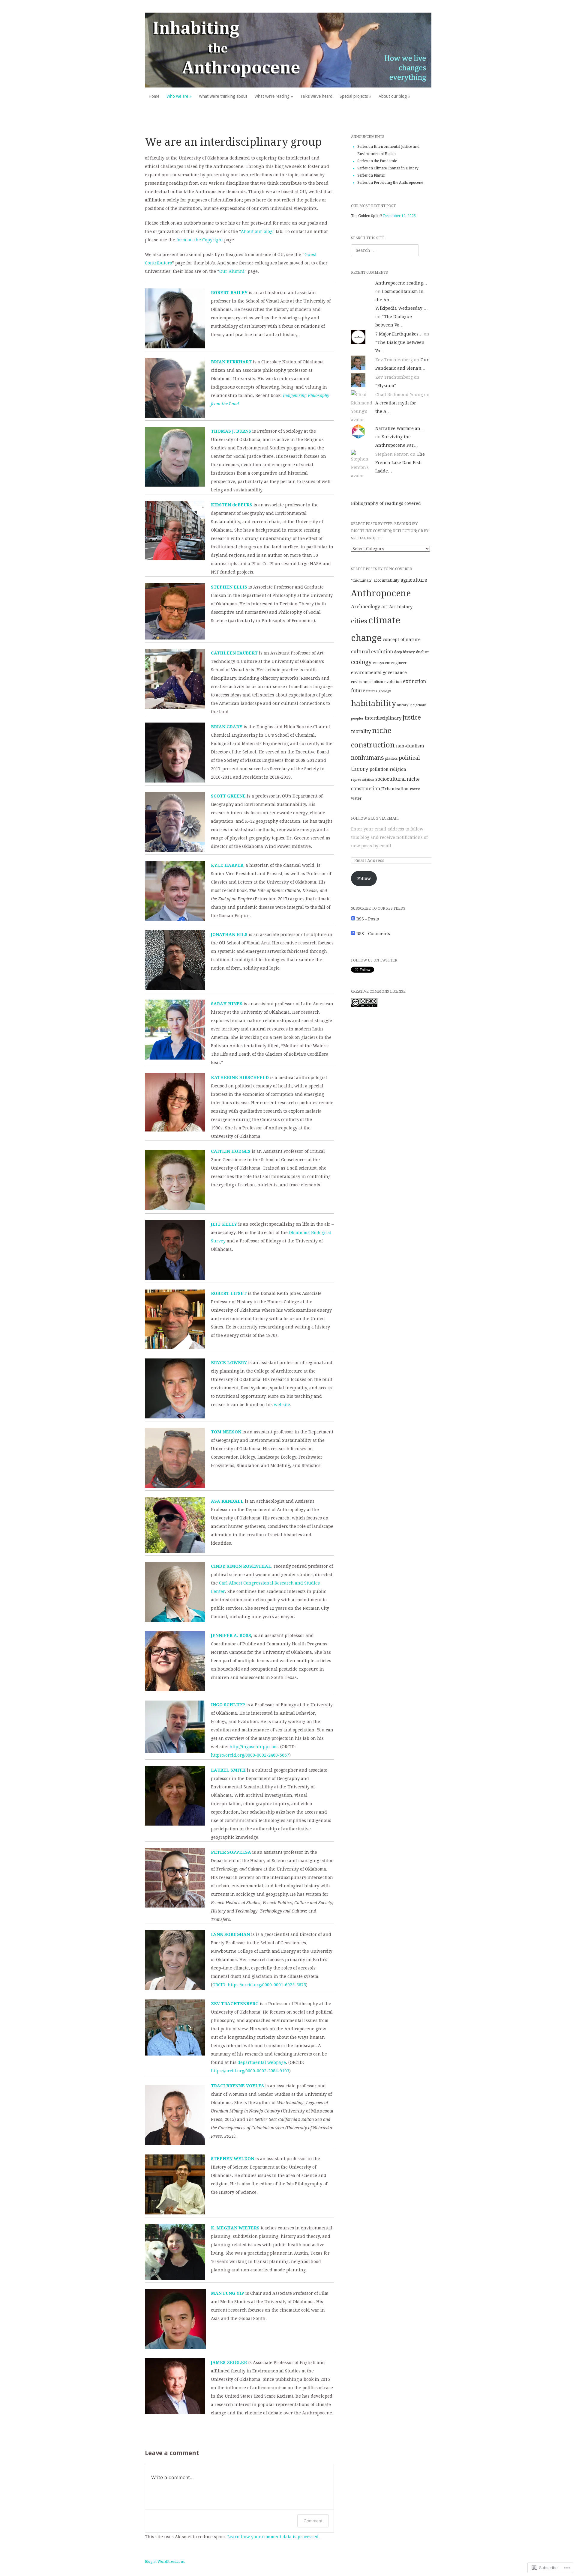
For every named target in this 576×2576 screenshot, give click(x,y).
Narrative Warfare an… (400, 428)
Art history (401, 607)
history (403, 705)
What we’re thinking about (223, 96)
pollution (379, 769)
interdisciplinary (383, 718)
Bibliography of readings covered (386, 503)
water (356, 798)
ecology (361, 662)
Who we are (177, 96)
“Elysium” (386, 386)
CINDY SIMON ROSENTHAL (241, 1566)
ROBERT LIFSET (229, 1293)
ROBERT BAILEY (229, 293)
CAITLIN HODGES (231, 1151)
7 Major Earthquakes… (399, 334)
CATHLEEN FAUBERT (234, 653)
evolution (393, 682)
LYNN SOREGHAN (230, 1934)
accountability (386, 580)
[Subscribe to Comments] (353, 934)
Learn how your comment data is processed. (274, 2537)
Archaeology (366, 607)
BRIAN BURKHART (231, 362)
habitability (373, 703)
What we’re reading (272, 96)
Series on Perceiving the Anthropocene (390, 183)
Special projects (354, 96)
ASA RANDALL (227, 1501)
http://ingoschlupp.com (254, 1747)
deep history (405, 652)
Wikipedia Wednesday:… (402, 308)
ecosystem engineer (390, 663)
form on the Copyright (200, 240)
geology (385, 691)
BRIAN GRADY (227, 727)
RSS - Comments (373, 934)
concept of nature (402, 640)
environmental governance (379, 672)
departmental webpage (262, 2062)
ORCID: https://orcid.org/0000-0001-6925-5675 (259, 1985)
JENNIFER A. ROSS (231, 1635)
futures (372, 691)
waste (415, 789)
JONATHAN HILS (229, 935)
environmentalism (367, 682)
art (385, 607)
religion (398, 769)
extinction (414, 681)
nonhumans (367, 758)
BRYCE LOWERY (229, 1363)
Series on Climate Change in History (388, 168)
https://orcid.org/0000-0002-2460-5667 (250, 1755)
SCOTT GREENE (228, 796)
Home (154, 96)
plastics (391, 759)
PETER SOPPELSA (231, 1852)
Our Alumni (232, 271)
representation (363, 780)
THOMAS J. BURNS (231, 431)
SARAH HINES (227, 1004)
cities (359, 621)
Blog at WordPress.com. (165, 2562)
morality (361, 731)
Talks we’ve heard (316, 96)
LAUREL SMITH (228, 1770)
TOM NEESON (226, 1432)
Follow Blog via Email (375, 818)
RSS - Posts (368, 919)
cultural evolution (372, 652)
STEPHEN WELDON (232, 2159)
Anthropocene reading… (401, 283)
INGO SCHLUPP (228, 1705)
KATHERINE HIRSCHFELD (240, 1078)
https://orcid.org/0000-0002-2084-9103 (250, 2071)
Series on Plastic (371, 175)
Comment (313, 2521)
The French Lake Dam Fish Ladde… (400, 463)
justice (412, 717)
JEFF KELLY (224, 1224)
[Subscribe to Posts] (353, 919)
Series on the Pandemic (377, 161)
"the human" (362, 580)
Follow (364, 878)
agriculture (414, 580)
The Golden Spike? (367, 216)
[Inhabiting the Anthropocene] (288, 50)
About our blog (393, 96)
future (358, 691)
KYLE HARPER (227, 865)
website (282, 1405)
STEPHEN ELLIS (229, 587)
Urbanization (395, 789)
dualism (423, 652)
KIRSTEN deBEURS (232, 505)
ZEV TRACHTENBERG (235, 2004)
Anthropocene (381, 593)
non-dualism (410, 746)
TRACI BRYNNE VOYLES (237, 2086)
